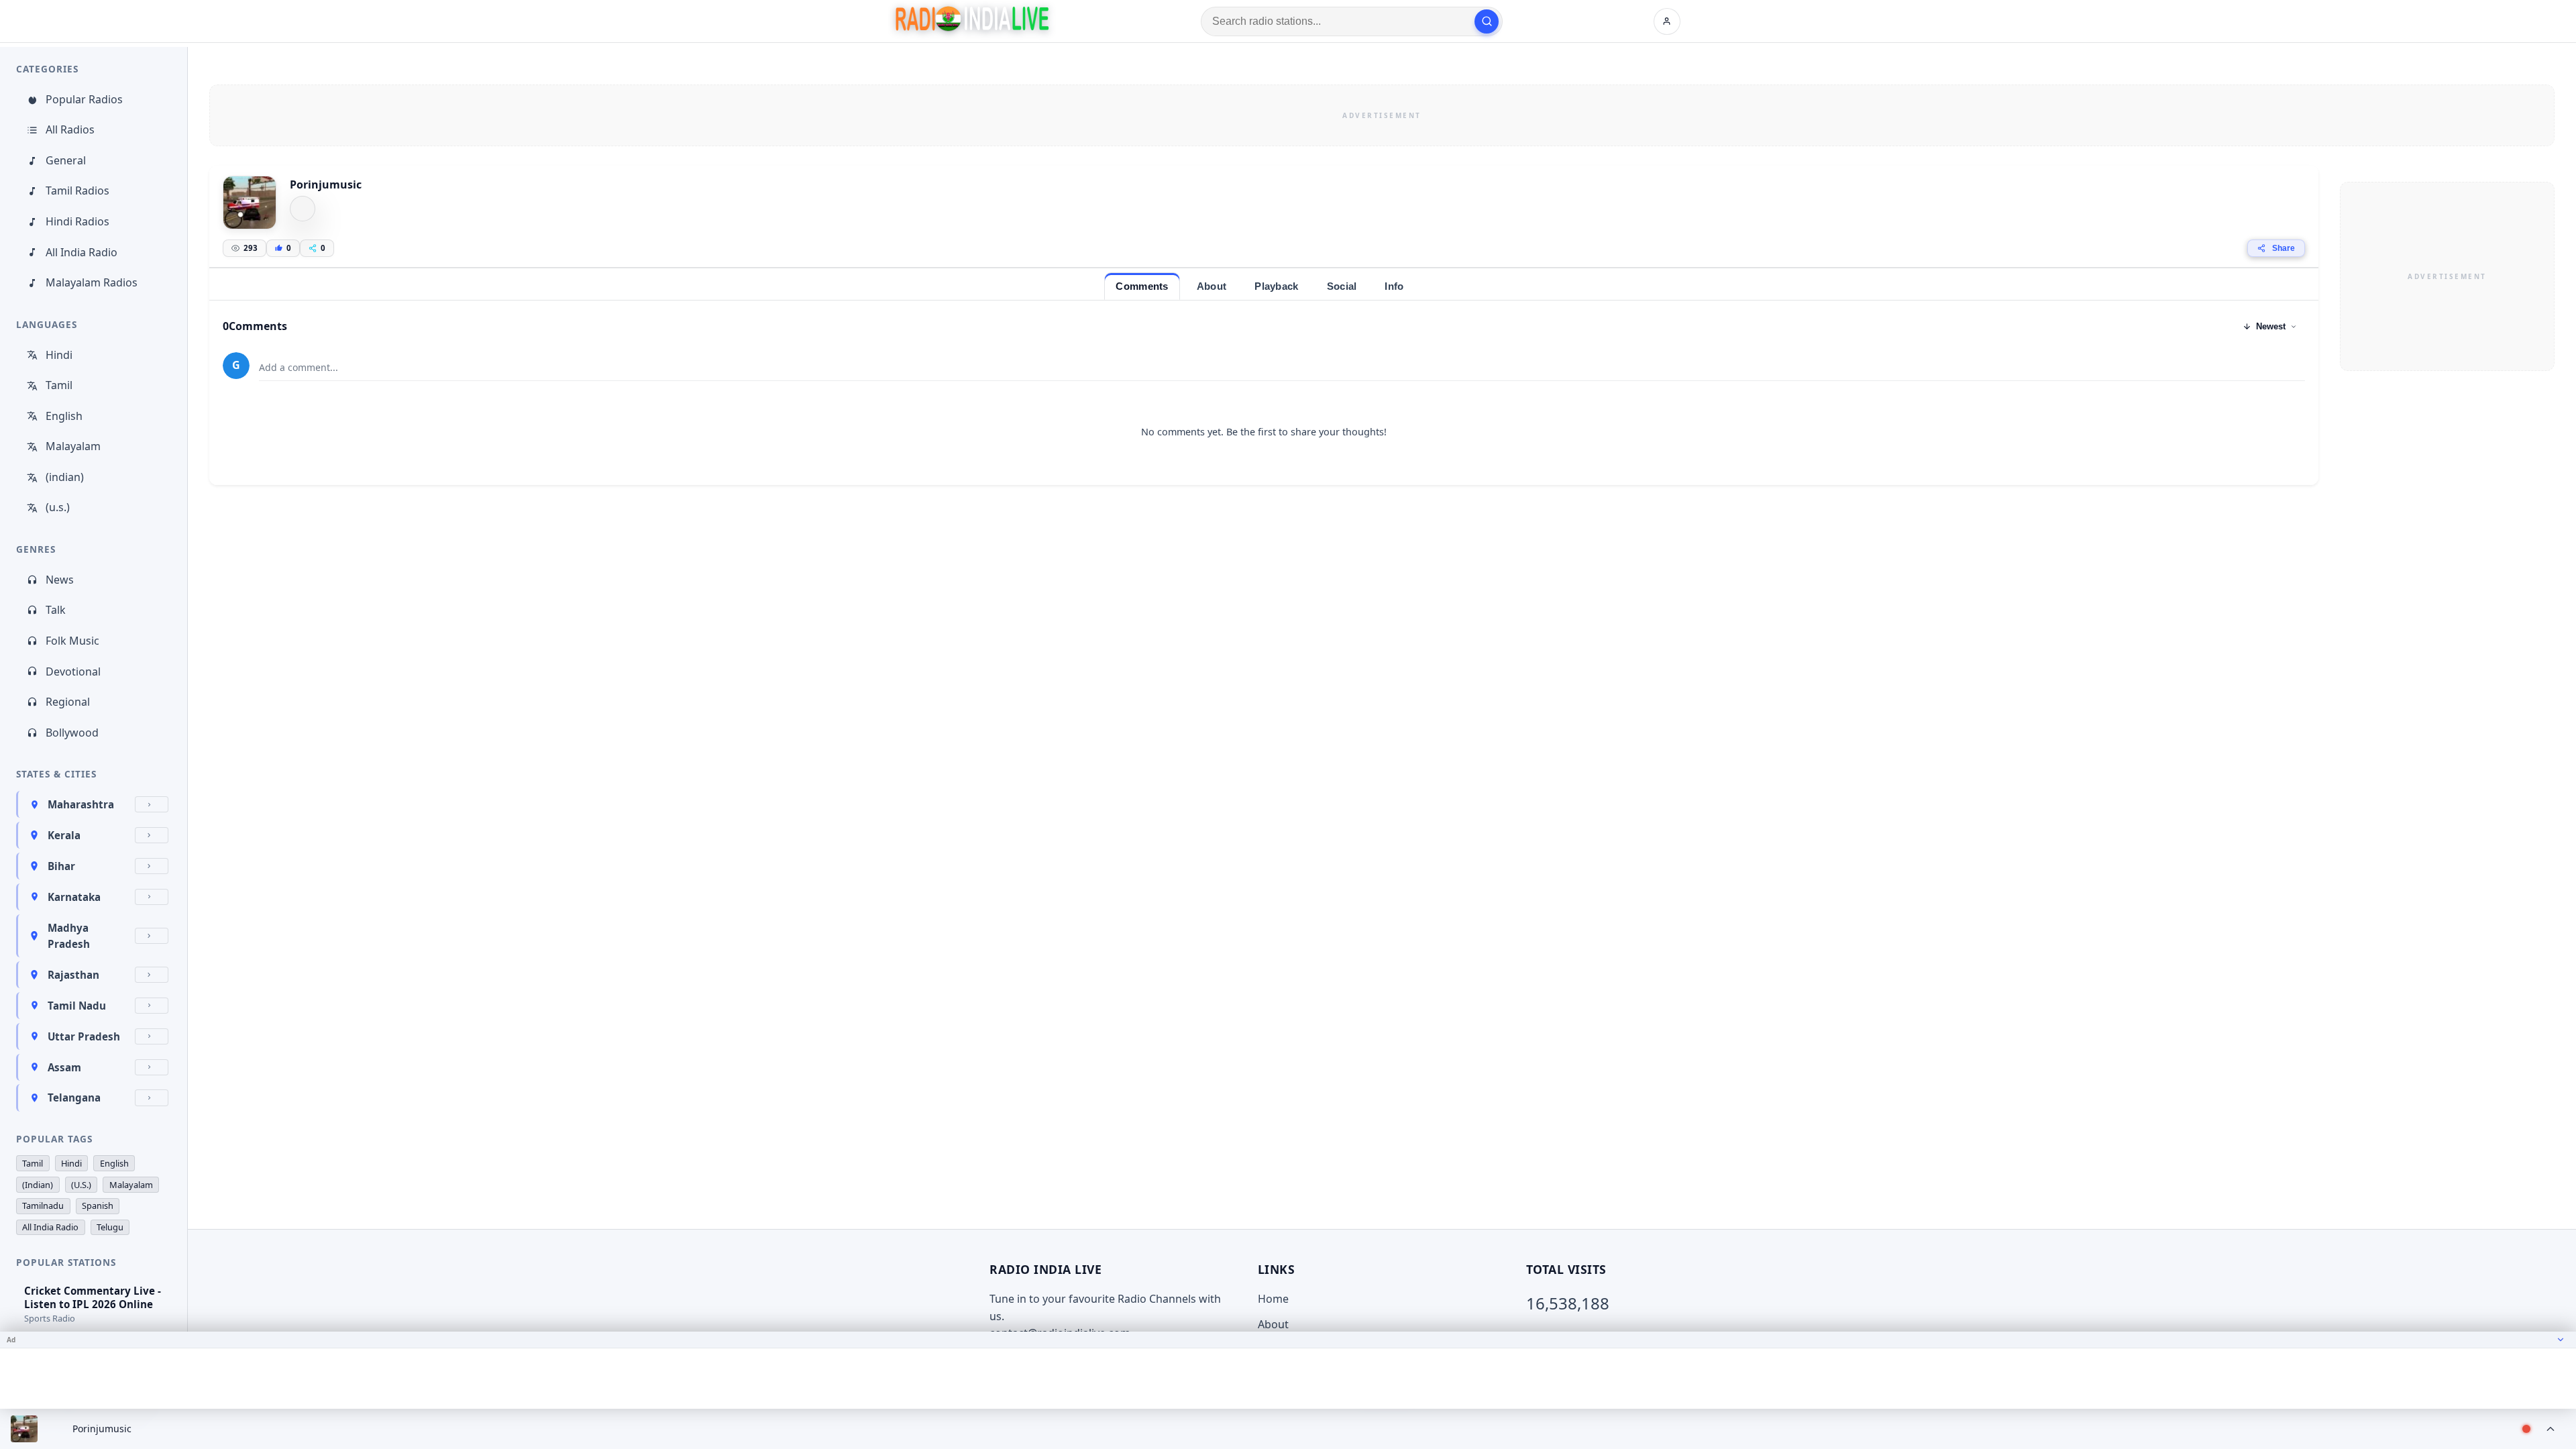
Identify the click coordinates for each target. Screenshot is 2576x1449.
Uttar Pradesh (84, 1036)
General (66, 160)
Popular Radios (84, 99)
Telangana (74, 1097)
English (64, 416)
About (1273, 1324)
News (60, 580)
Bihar (61, 866)
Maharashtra (81, 804)
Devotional (73, 672)
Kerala (64, 835)
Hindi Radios (77, 221)
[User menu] (1667, 21)
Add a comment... (299, 367)
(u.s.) (58, 507)
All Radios (70, 129)
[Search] (1487, 21)
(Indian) (38, 1185)
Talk (56, 610)
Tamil (59, 385)
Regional (68, 702)
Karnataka (74, 897)
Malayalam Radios (92, 282)
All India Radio (82, 252)
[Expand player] (2551, 1429)
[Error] (303, 209)
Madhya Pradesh (69, 936)
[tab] (1142, 286)
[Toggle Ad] (2561, 1340)
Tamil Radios (77, 191)
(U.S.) (81, 1185)
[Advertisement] (1382, 115)
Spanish (98, 1205)
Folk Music (72, 641)
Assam (64, 1067)
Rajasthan (73, 975)
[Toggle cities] (152, 804)
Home (1273, 1299)
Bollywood (72, 733)
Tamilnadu (43, 1205)
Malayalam (73, 446)
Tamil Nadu (77, 1006)
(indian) (65, 477)
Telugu (110, 1227)
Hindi (59, 355)
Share (2284, 248)
